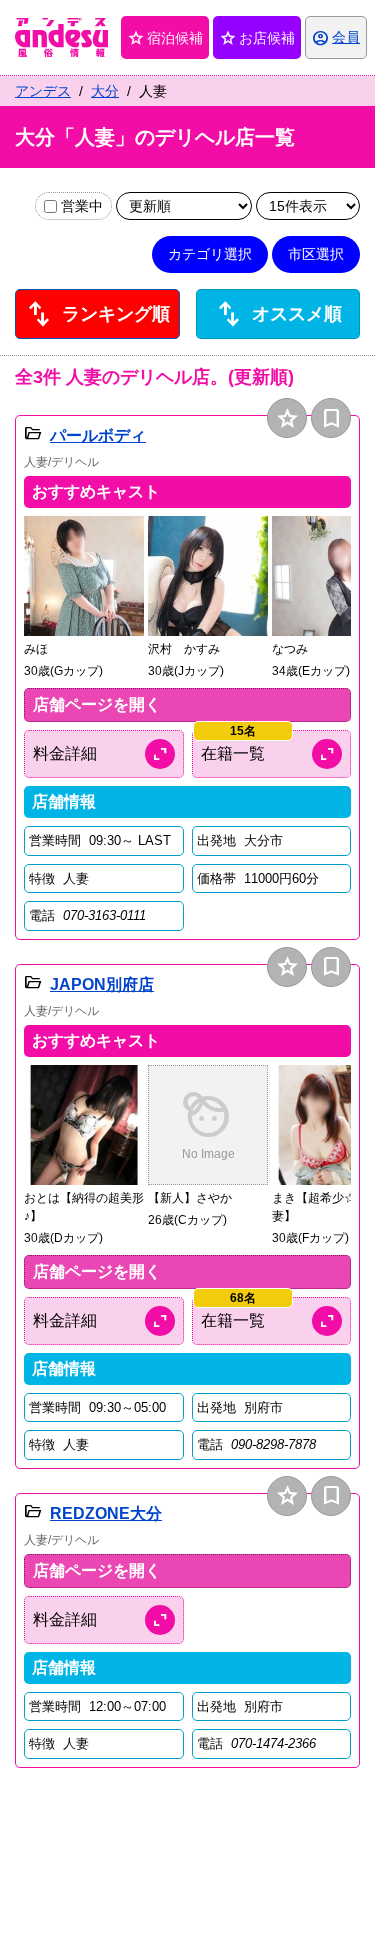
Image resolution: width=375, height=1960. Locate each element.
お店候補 (257, 38)
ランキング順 (97, 314)
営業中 (82, 206)
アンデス (43, 91)
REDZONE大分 (106, 1513)
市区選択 (316, 254)
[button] (84, 598)
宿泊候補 (165, 38)
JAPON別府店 (102, 984)
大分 (105, 91)
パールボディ (98, 435)
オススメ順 (278, 314)
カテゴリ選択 (210, 254)
